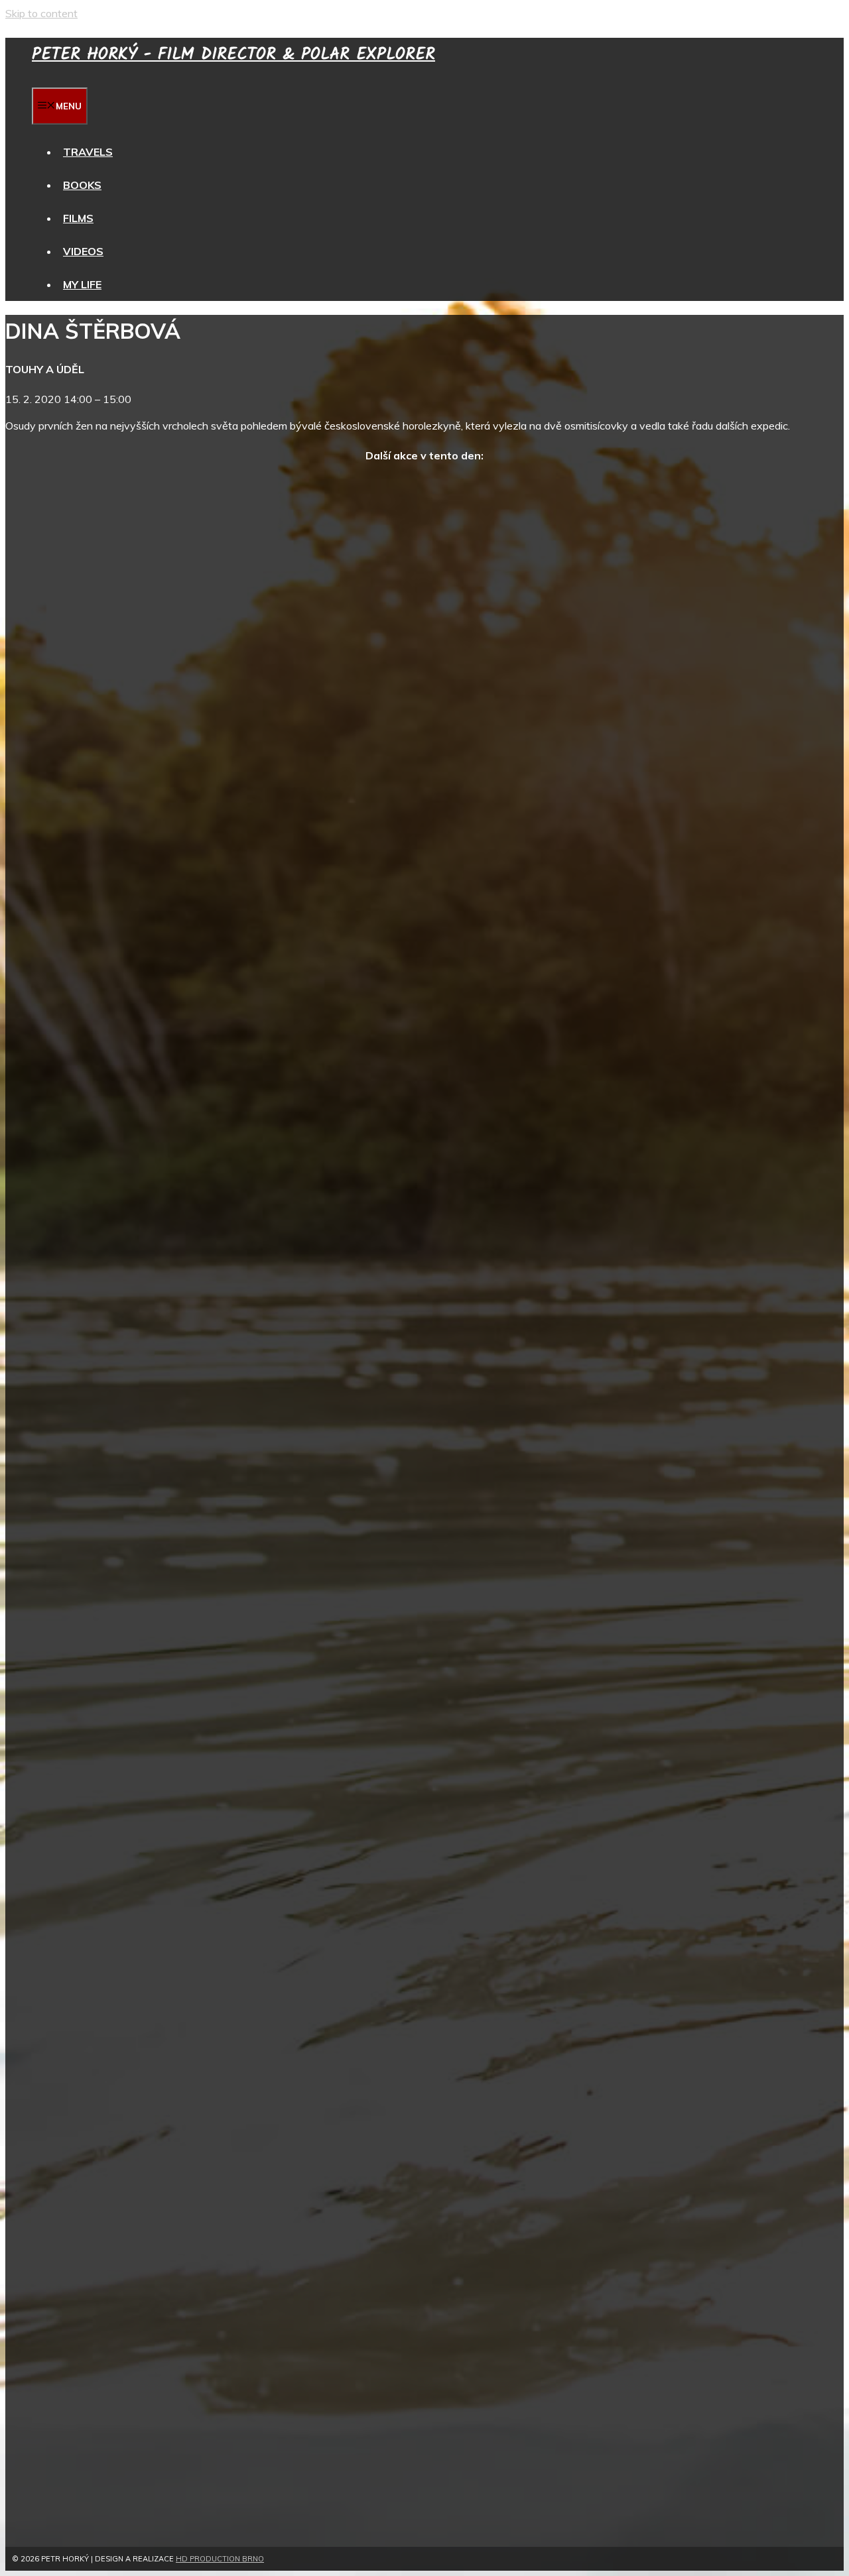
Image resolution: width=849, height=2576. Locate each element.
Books (82, 185)
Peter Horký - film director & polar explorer (233, 54)
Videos (83, 251)
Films (78, 218)
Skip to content (41, 13)
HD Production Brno (220, 2559)
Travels (88, 152)
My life (82, 284)
